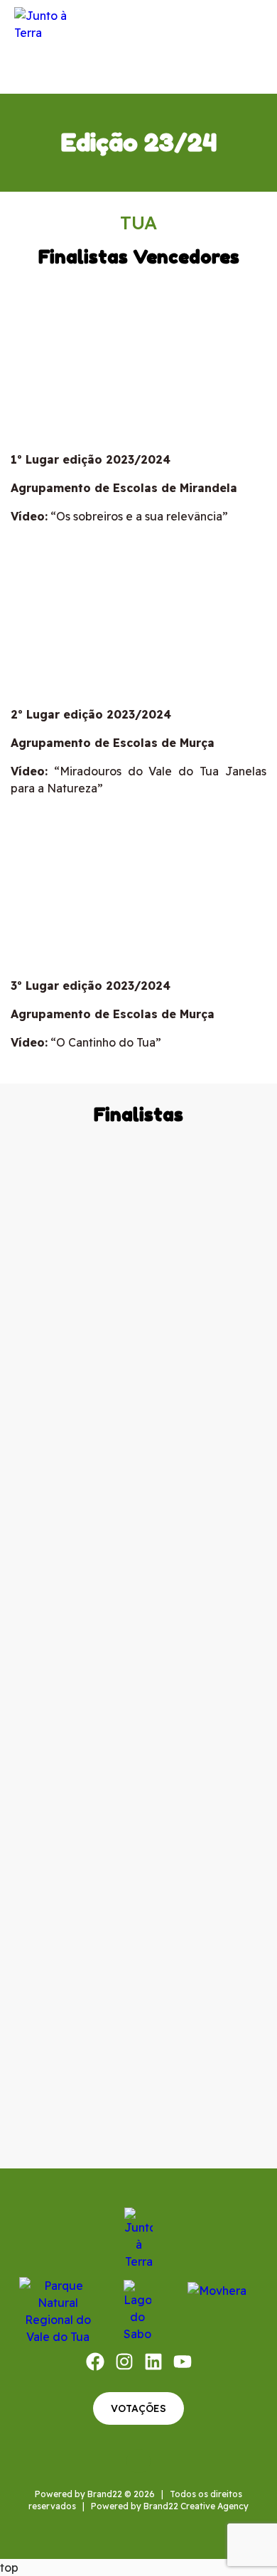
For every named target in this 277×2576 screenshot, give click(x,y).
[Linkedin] (153, 2362)
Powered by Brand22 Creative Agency (170, 2506)
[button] (252, 47)
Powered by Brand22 (78, 2494)
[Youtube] (183, 2362)
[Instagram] (124, 2362)
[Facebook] (95, 2362)
